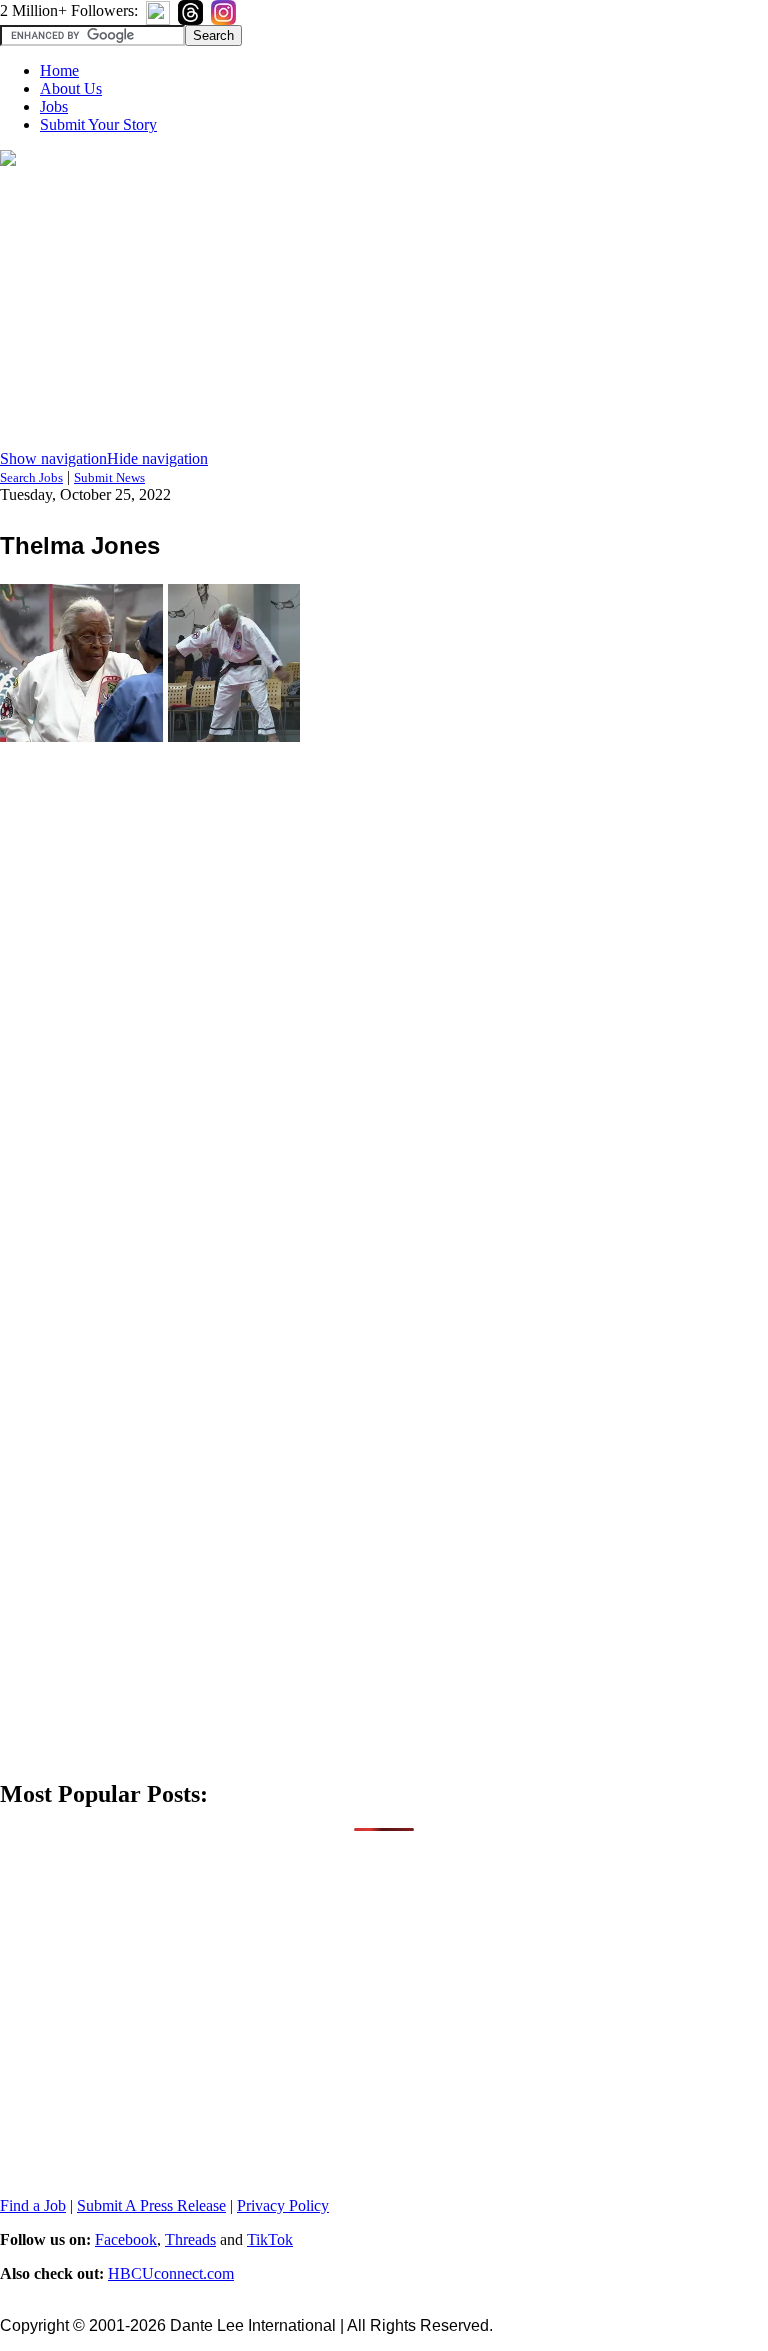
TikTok (270, 2239)
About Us (71, 88)
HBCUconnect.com (171, 2273)
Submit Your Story (98, 124)
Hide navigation (157, 458)
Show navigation (53, 458)
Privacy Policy (283, 2205)
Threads (190, 2239)
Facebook (126, 2239)
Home (59, 70)
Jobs (54, 106)
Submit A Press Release (151, 2205)
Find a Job (33, 2205)
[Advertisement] (384, 310)
